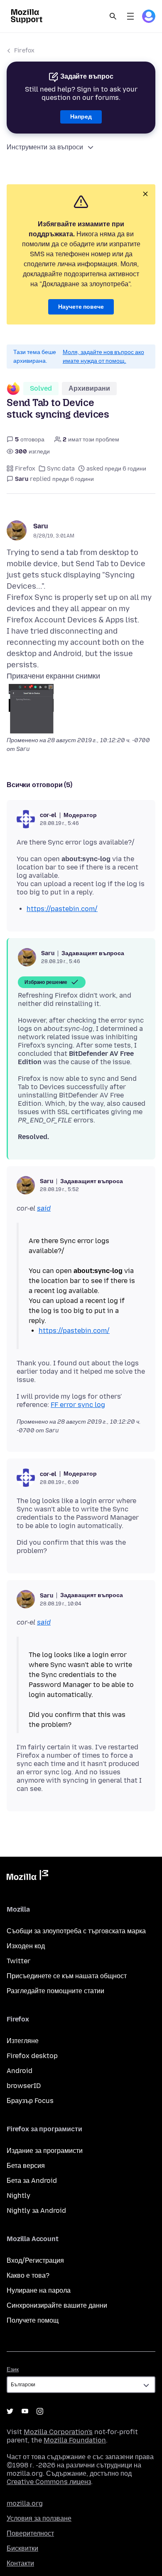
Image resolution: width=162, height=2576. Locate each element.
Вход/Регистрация (35, 2260)
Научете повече (81, 307)
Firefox (24, 51)
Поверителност (30, 2533)
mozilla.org (25, 2503)
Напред (81, 117)
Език (13, 2369)
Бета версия (26, 2166)
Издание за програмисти (45, 2151)
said (44, 1208)
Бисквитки (22, 2548)
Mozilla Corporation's (58, 2432)
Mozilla (27, 1877)
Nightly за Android (36, 2211)
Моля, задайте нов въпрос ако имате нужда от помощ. (103, 357)
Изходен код (26, 1946)
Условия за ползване (39, 2518)
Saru (41, 526)
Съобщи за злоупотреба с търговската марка (76, 1931)
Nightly (18, 2196)
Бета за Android (32, 2181)
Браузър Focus (30, 2101)
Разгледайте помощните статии (55, 1991)
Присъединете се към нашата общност (67, 1976)
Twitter (18, 1961)
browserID (24, 2086)
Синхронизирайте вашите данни (57, 2305)
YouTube (25, 2411)
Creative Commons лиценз (49, 2482)
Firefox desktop (32, 2056)
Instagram (40, 2411)
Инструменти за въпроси (45, 147)
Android (20, 2071)
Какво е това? (28, 2275)
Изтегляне (23, 2041)
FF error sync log (78, 1405)
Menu (130, 16)
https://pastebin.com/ (62, 909)
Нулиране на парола (39, 2290)
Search (113, 16)
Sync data (61, 469)
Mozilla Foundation (75, 2440)
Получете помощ (33, 2320)
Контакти (20, 2563)
